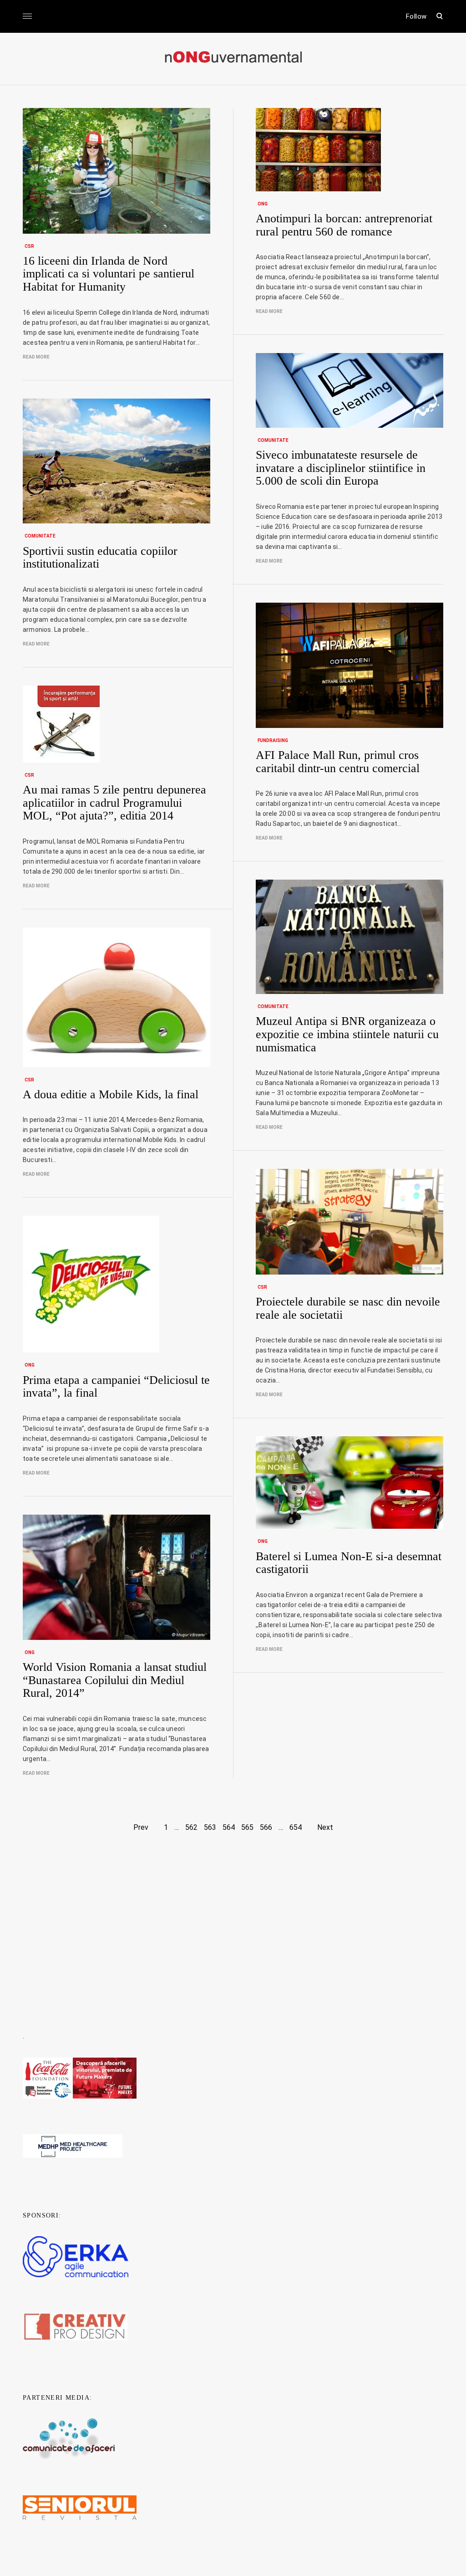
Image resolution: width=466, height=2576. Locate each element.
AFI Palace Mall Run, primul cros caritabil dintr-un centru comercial (338, 762)
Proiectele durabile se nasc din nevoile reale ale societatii (348, 1308)
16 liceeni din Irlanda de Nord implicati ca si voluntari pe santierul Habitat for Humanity (109, 274)
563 (210, 1827)
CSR (29, 246)
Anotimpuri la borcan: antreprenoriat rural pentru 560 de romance (344, 225)
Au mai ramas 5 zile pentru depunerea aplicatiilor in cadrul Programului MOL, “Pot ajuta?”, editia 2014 (114, 803)
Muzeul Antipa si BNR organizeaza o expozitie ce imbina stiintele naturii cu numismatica (347, 1034)
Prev (141, 1827)
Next (325, 1827)
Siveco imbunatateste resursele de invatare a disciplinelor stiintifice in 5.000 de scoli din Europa (341, 468)
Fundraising (273, 740)
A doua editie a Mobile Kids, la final (111, 1094)
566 (266, 1827)
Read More (36, 357)
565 (247, 1827)
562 (191, 1827)
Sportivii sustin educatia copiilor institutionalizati (100, 558)
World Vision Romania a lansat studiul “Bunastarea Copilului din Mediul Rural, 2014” (115, 1680)
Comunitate (273, 440)
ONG (263, 204)
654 (296, 1827)
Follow (416, 16)
